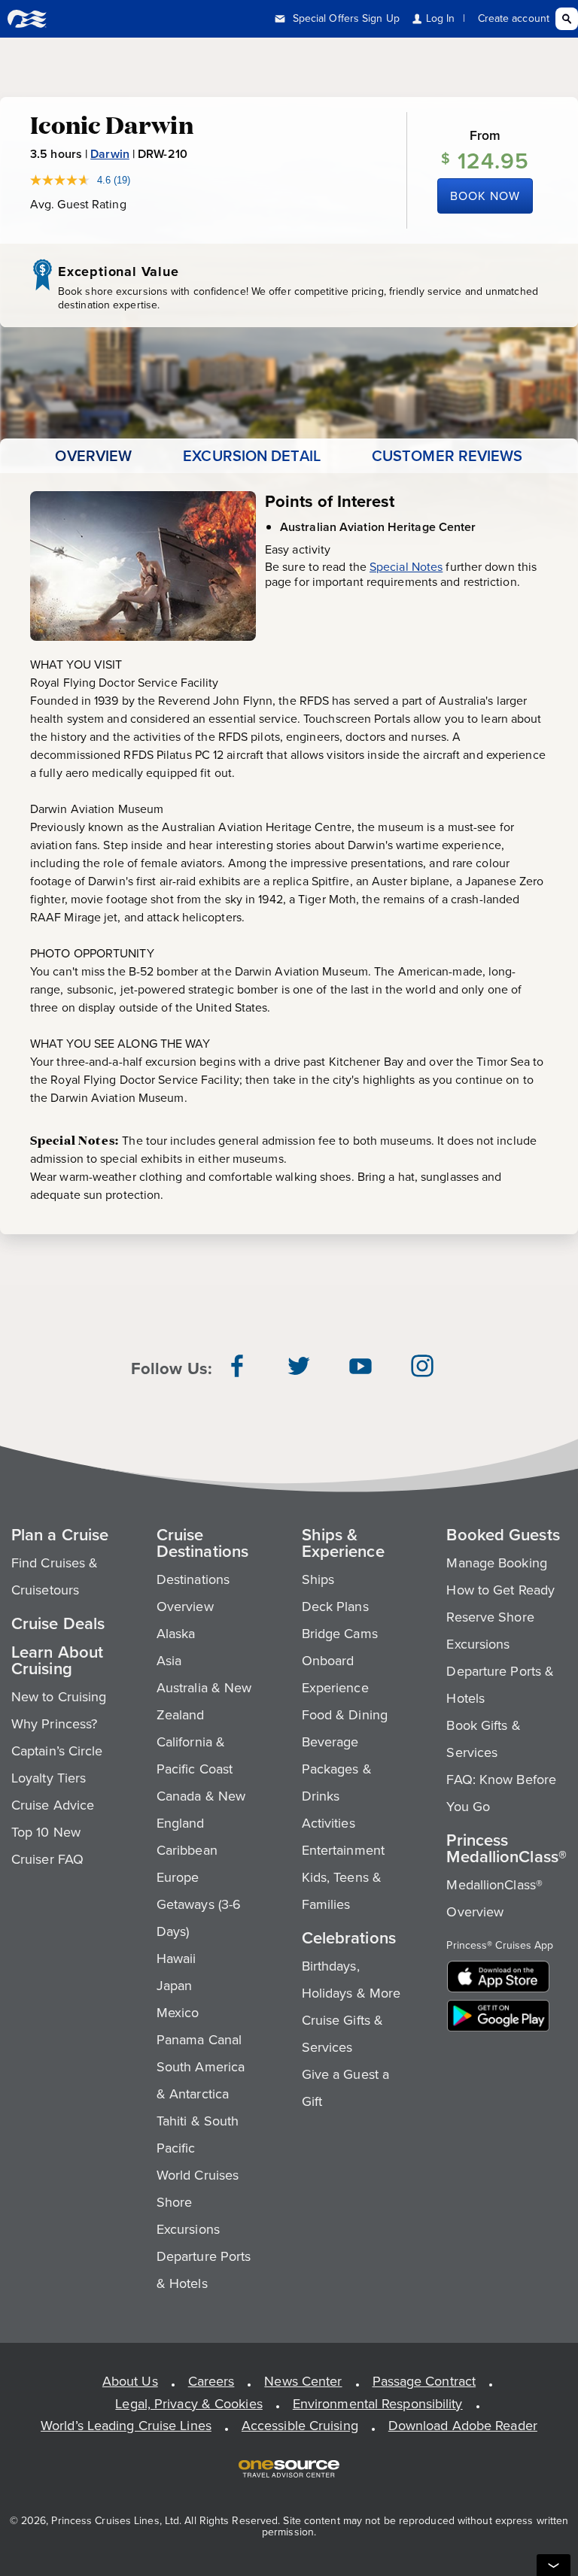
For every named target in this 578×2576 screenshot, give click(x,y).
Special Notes (406, 567)
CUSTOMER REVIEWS (447, 456)
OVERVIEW (93, 456)
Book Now (485, 196)
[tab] (93, 456)
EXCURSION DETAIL (252, 456)
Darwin (110, 154)
